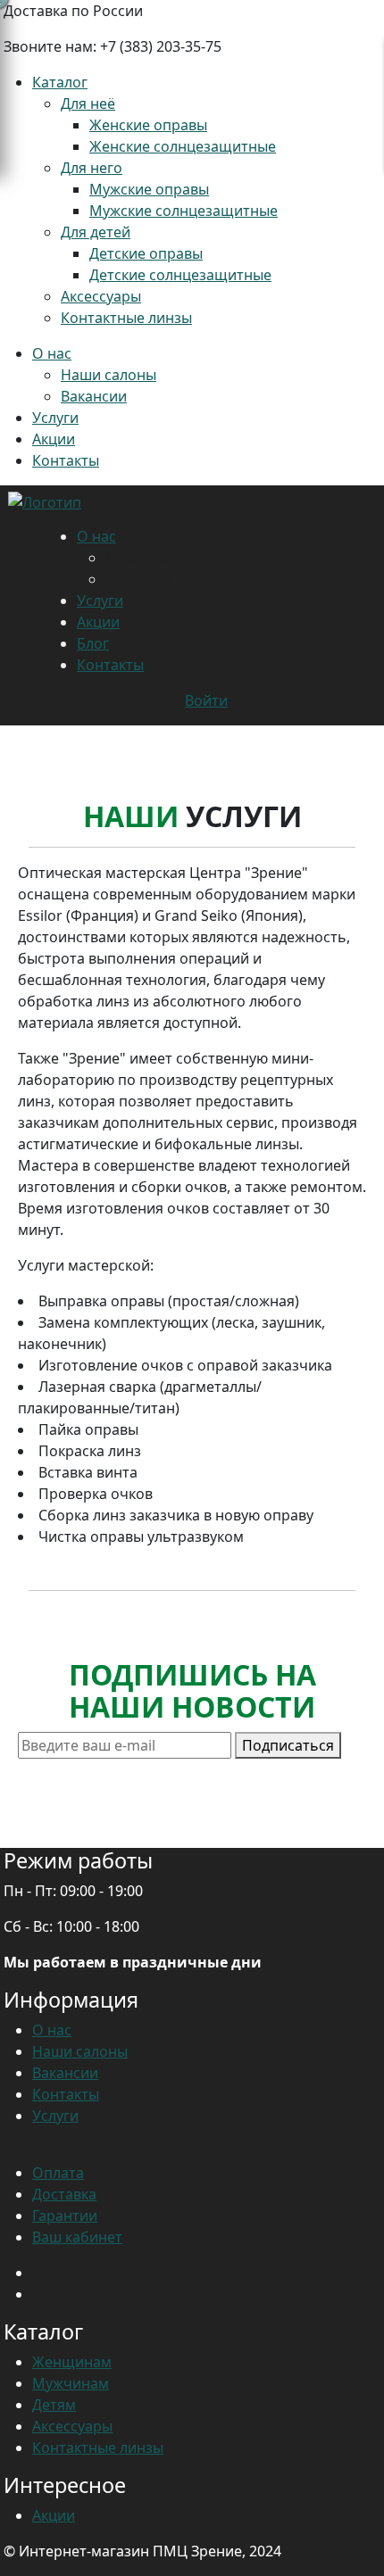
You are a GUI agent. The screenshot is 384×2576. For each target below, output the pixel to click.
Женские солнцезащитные (183, 146)
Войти (206, 700)
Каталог (60, 82)
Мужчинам (71, 2383)
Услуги (55, 418)
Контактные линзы (126, 318)
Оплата (58, 2173)
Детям (54, 2405)
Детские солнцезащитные (180, 275)
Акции (54, 439)
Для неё (88, 104)
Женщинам (72, 2362)
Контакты (66, 460)
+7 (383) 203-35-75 (161, 46)
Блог (93, 643)
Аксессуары (101, 296)
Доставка (64, 2194)
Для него (92, 168)
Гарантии (65, 2216)
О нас (52, 353)
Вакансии (94, 396)
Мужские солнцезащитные (184, 211)
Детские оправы (146, 253)
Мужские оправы (149, 189)
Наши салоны (109, 375)
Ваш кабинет (77, 2237)
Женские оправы (148, 125)
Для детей (96, 232)
